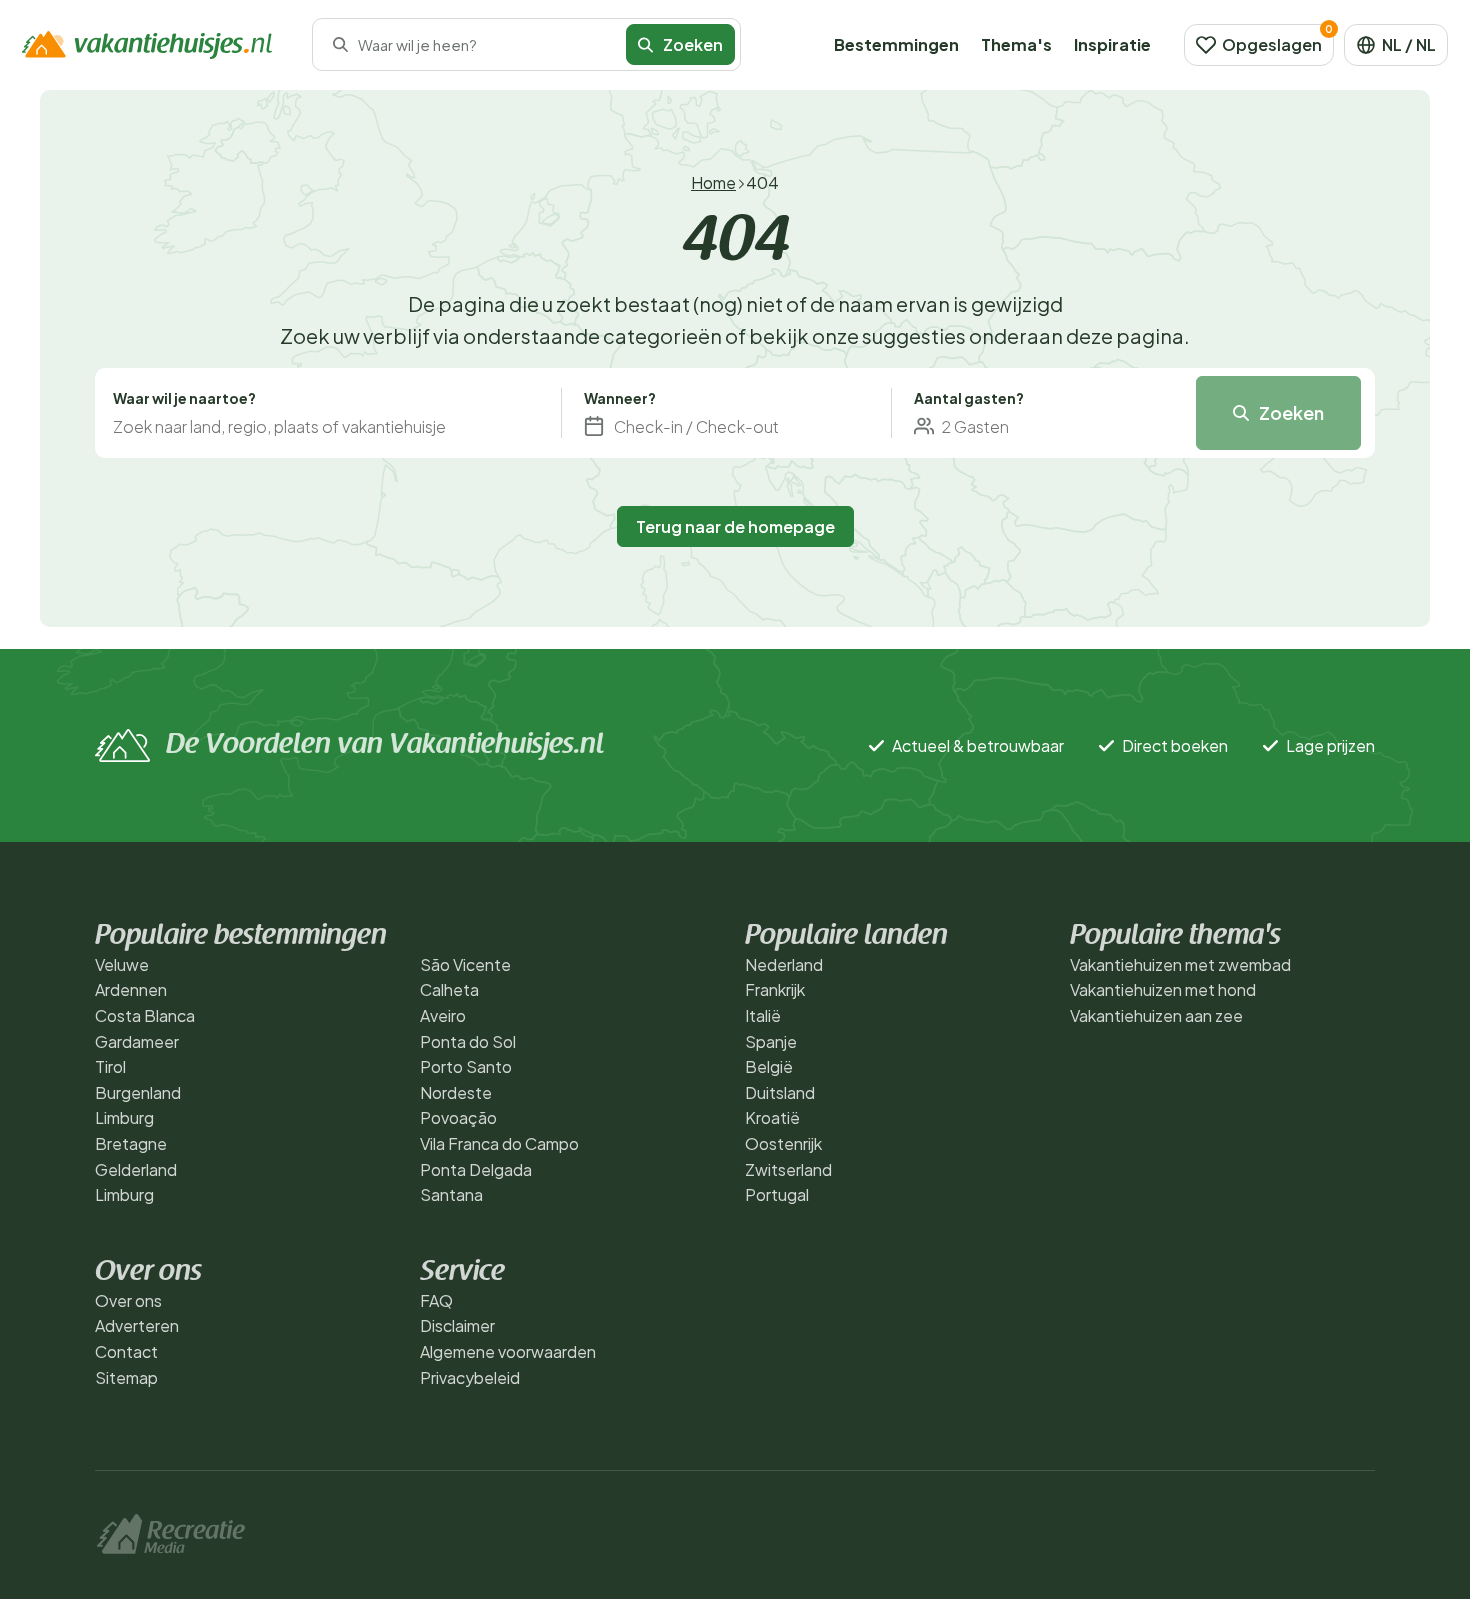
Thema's (1016, 44)
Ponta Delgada (476, 1169)
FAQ (436, 1300)
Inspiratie (1112, 44)
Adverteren (137, 1325)
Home (713, 182)
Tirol (110, 1066)
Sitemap (126, 1377)
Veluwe (122, 964)
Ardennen (131, 989)
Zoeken (1291, 412)
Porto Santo (466, 1066)
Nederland (784, 964)
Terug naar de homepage (735, 526)
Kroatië (772, 1117)
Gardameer (137, 1041)
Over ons (128, 1300)
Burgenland (138, 1092)
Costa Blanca (145, 1015)
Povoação (458, 1117)
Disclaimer (457, 1325)
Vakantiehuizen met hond (1163, 989)
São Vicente (465, 964)
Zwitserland (788, 1169)
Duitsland (780, 1092)
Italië (763, 1015)
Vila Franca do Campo (499, 1143)
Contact (126, 1351)
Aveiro (443, 1015)
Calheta (449, 989)
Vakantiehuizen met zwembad (1180, 964)
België (769, 1066)
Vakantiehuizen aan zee (1156, 1015)
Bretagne (131, 1143)
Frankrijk (775, 989)
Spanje (771, 1041)
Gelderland (136, 1169)
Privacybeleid (470, 1377)
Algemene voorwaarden (508, 1351)
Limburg (124, 1117)
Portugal (777, 1194)
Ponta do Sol (468, 1041)
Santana (451, 1194)
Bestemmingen (896, 44)
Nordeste (456, 1092)
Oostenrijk (783, 1143)
